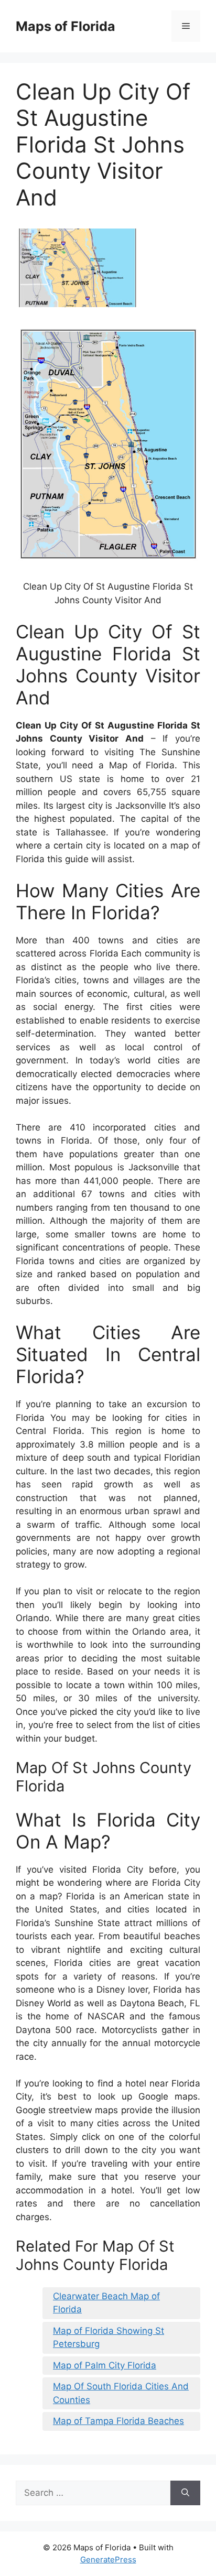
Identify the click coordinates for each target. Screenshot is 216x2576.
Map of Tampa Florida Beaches (118, 2421)
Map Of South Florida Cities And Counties (121, 2393)
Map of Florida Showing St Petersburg (109, 2338)
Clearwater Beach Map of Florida (106, 2303)
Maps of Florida (66, 26)
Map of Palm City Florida (105, 2365)
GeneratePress (108, 2559)
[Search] (185, 2493)
